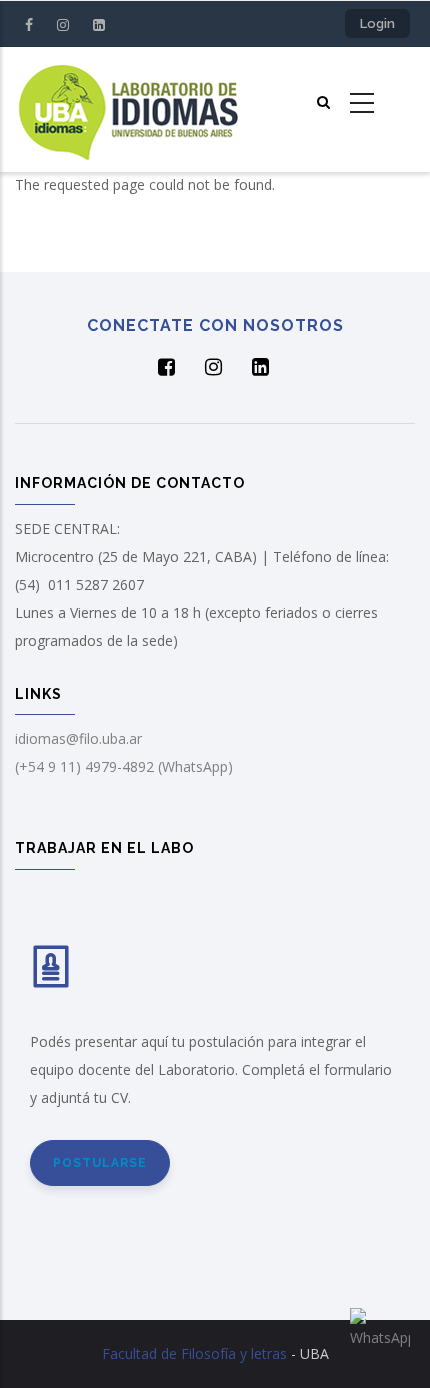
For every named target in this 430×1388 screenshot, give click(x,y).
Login (377, 23)
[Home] (128, 109)
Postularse (100, 1163)
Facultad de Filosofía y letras (194, 1353)
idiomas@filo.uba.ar (78, 738)
